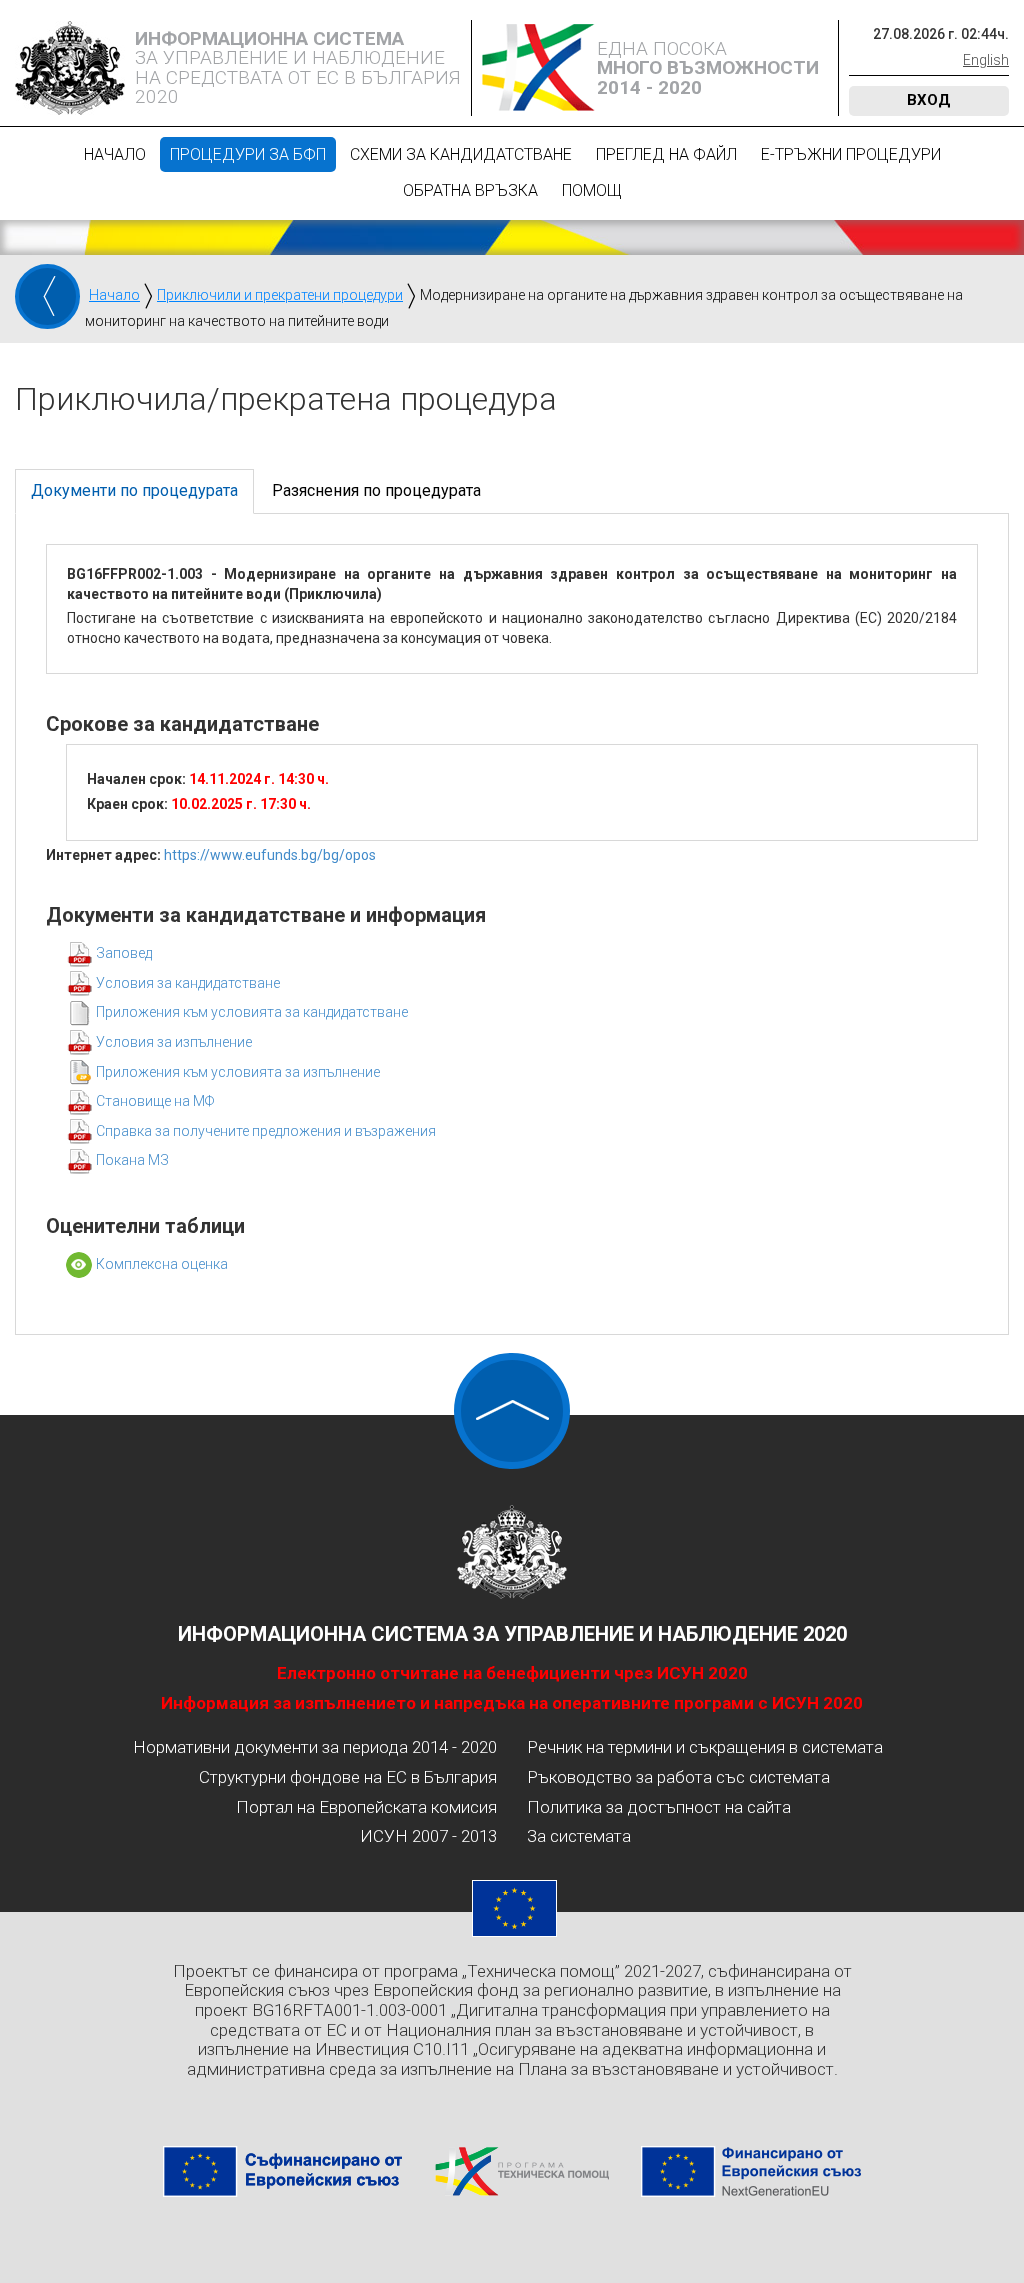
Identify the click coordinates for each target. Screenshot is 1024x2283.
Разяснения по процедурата (376, 490)
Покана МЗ (132, 1160)
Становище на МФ (155, 1101)
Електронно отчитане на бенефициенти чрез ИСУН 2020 (512, 1673)
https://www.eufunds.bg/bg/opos (270, 855)
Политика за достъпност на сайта (659, 1807)
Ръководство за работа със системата (678, 1777)
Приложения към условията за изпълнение (238, 1072)
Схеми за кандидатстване (461, 154)
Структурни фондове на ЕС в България (348, 1777)
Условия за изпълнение (174, 1042)
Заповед (124, 953)
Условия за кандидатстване (188, 983)
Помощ (592, 190)
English (986, 60)
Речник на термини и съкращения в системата (705, 1747)
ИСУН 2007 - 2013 (428, 1836)
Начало (115, 154)
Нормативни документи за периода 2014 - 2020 (315, 1747)
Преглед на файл (666, 154)
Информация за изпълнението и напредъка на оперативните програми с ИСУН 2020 (512, 1703)
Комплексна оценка (162, 1264)
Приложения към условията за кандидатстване (252, 1012)
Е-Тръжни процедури (851, 154)
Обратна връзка (470, 190)
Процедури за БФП (248, 154)
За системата (579, 1836)
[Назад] (47, 296)
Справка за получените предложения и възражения (266, 1131)
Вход (929, 100)
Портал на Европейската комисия (366, 1807)
